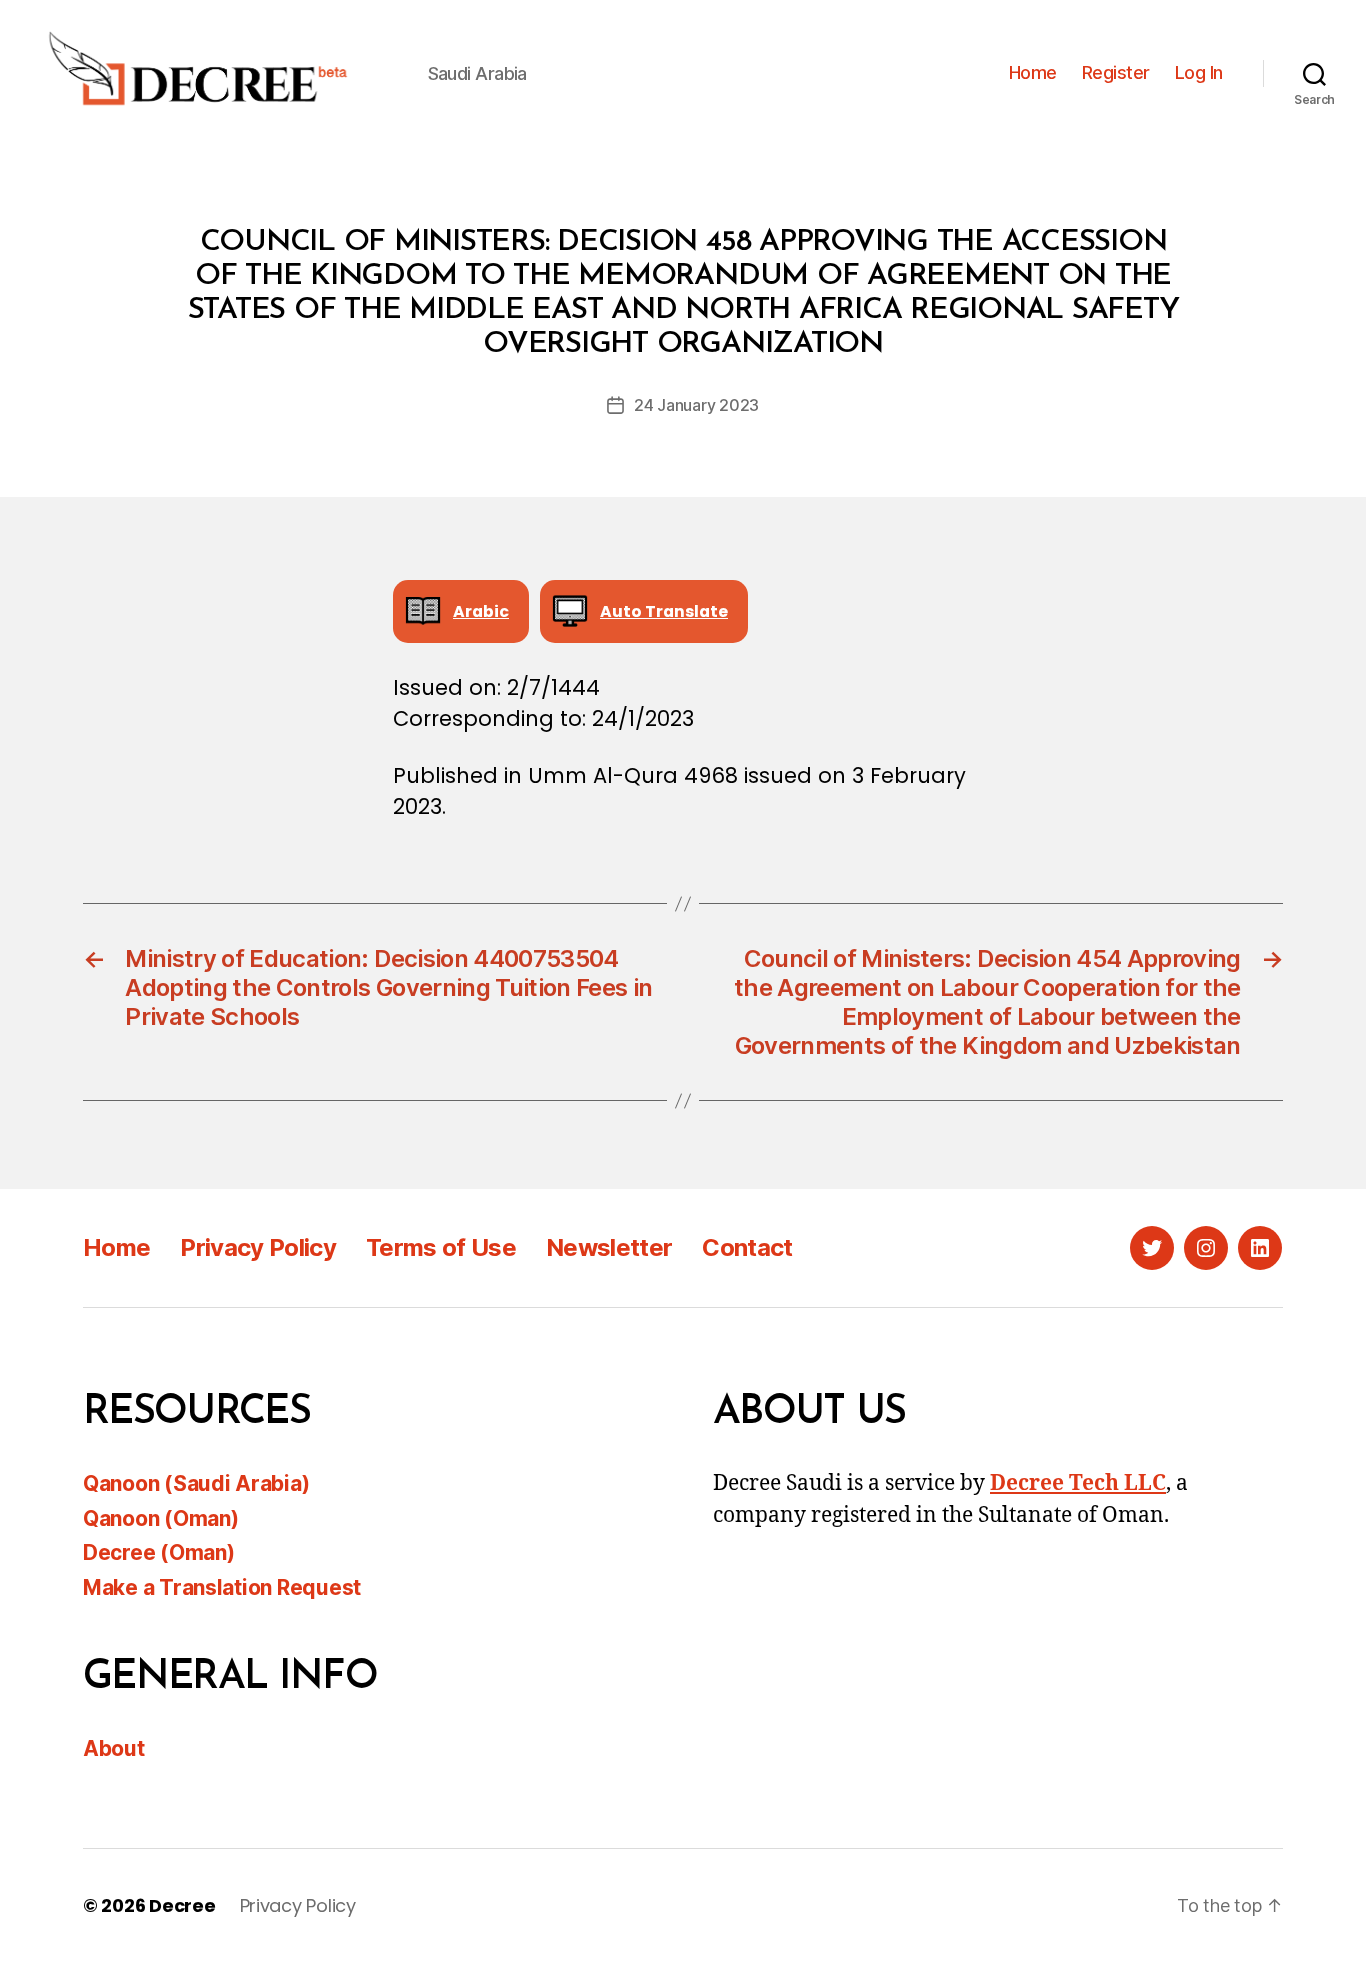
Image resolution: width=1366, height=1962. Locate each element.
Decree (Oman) (159, 1552)
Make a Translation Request (222, 1587)
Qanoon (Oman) (161, 1518)
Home (1033, 72)
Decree (182, 1905)
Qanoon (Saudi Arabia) (196, 1483)
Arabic (481, 611)
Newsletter (609, 1247)
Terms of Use (441, 1247)
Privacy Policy (258, 1247)
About (114, 1748)
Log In (1199, 72)
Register (1116, 72)
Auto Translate (664, 611)
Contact (747, 1247)
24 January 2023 (696, 405)
